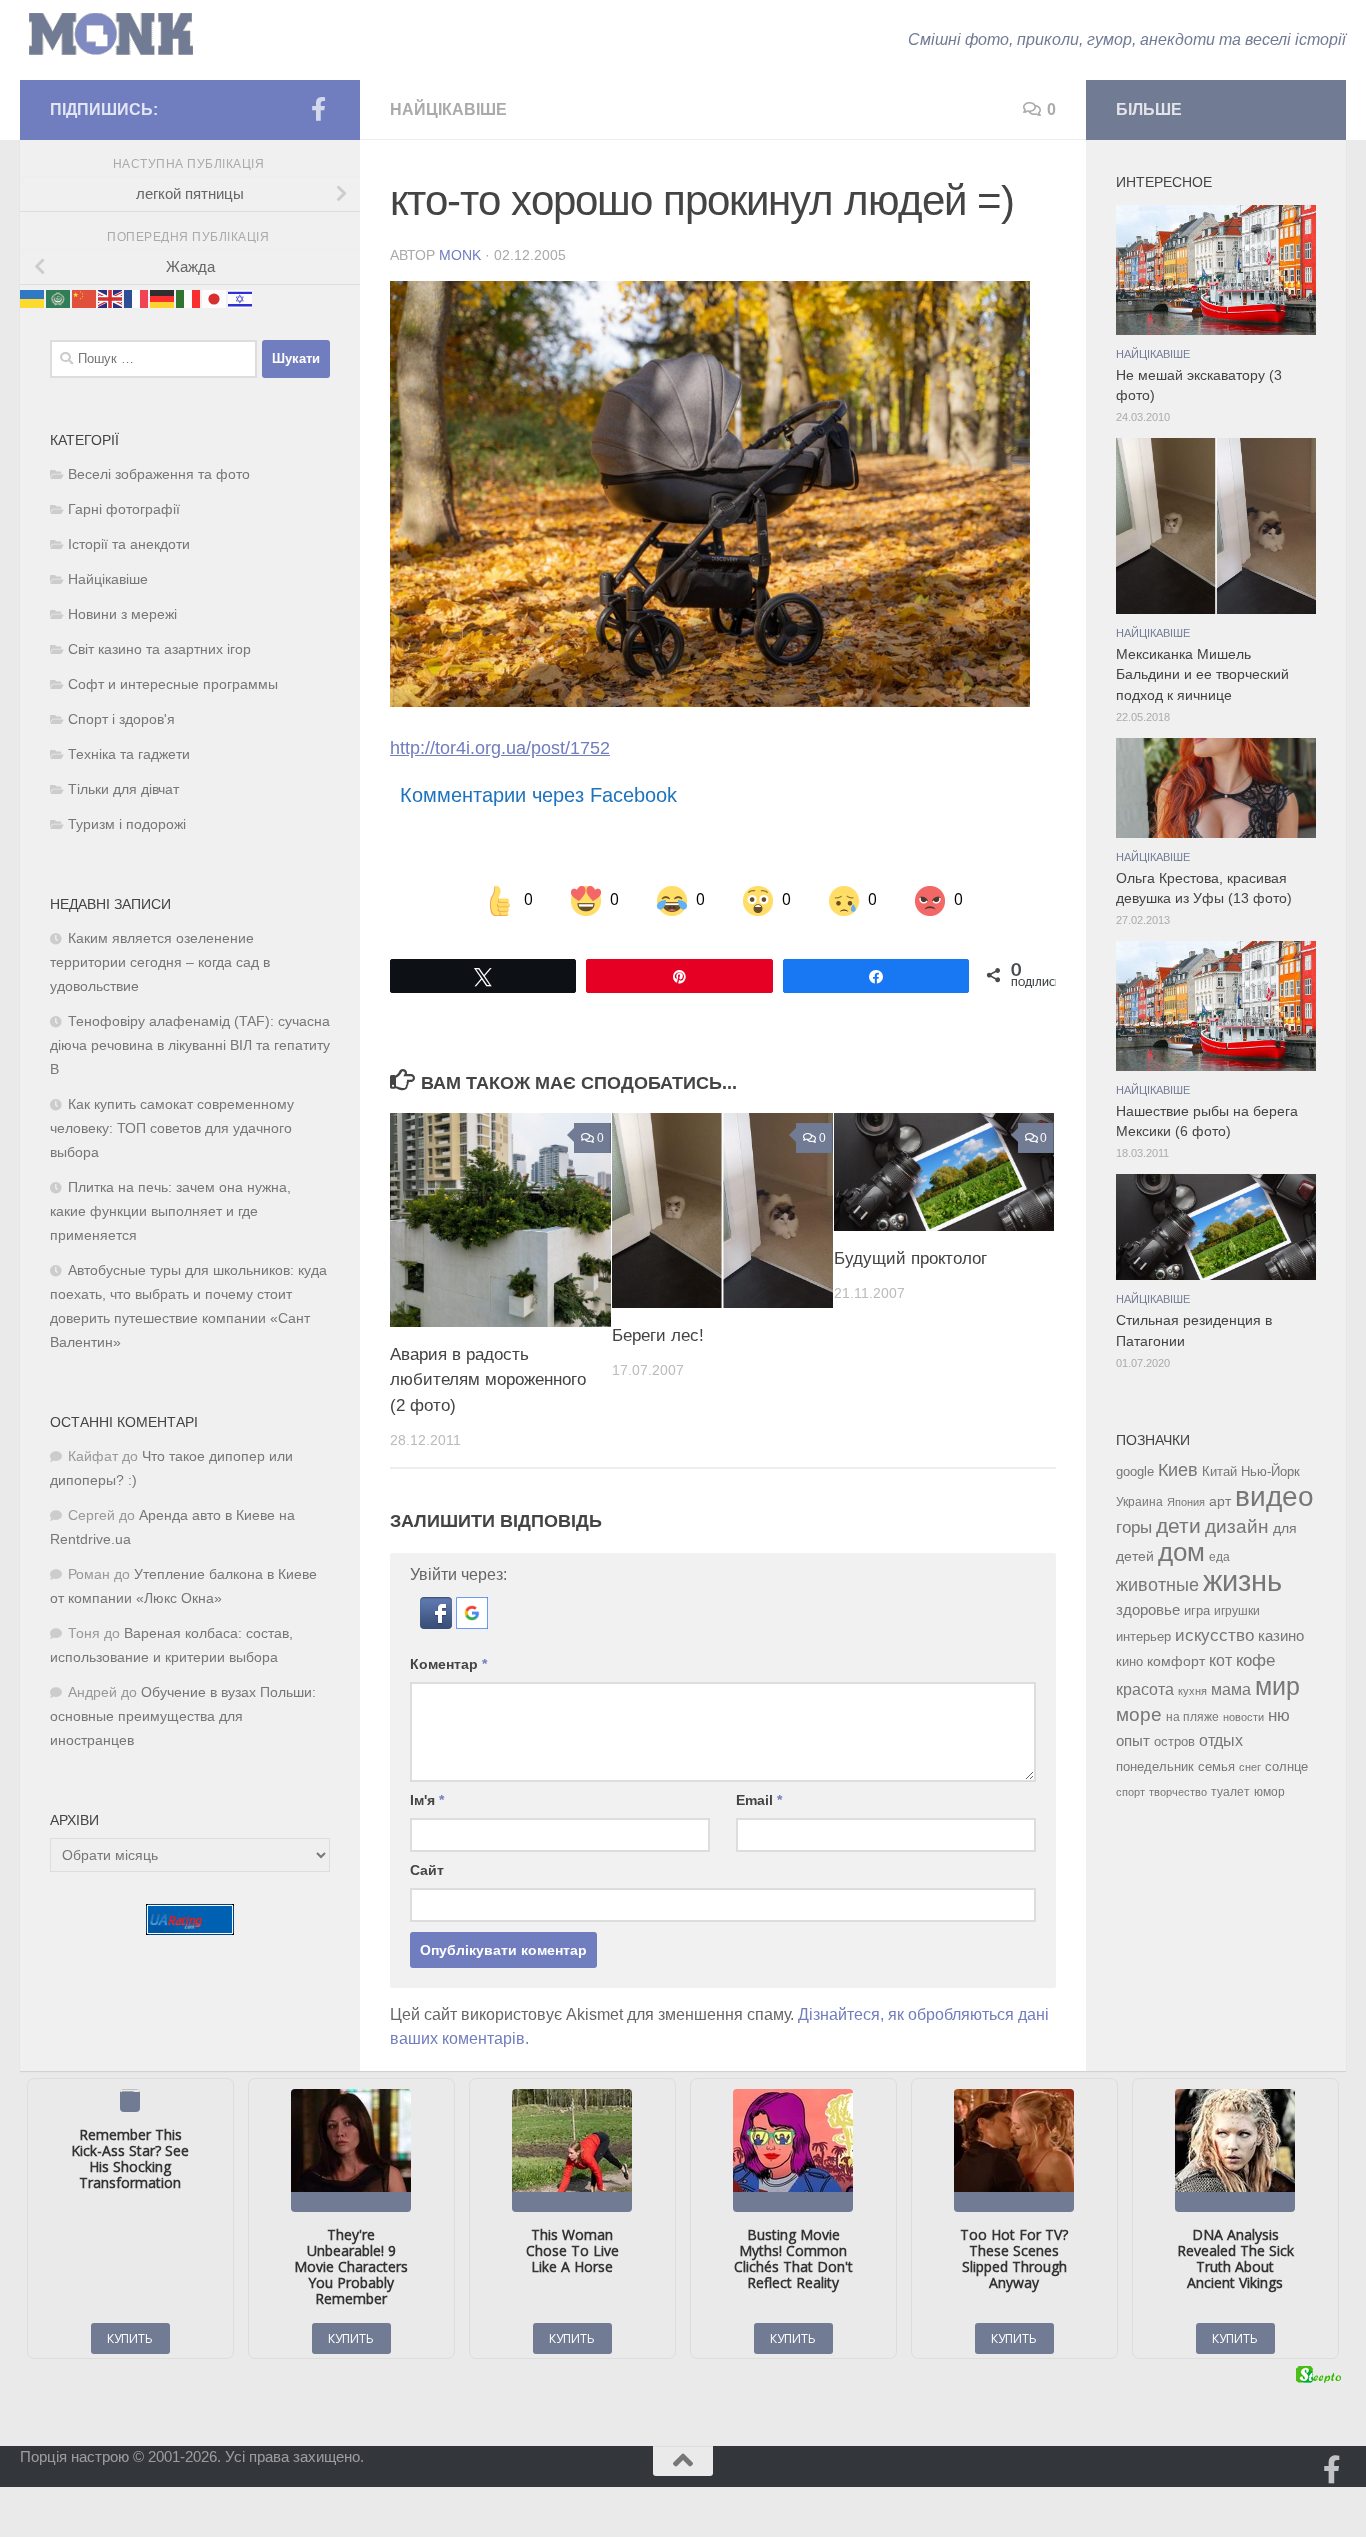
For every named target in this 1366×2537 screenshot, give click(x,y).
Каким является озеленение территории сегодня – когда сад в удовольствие (160, 962)
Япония (1186, 1502)
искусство (1214, 1635)
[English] (111, 297)
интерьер (1143, 1637)
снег (1250, 1767)
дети (1178, 1526)
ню (1279, 1715)
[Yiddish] (241, 297)
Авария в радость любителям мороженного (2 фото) (488, 1381)
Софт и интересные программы (173, 684)
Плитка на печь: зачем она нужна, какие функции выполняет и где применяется (170, 1211)
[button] (438, 1623)
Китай (1219, 1471)
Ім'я (427, 1800)
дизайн (1237, 1526)
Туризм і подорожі (127, 824)
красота (1145, 1689)
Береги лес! (658, 1336)
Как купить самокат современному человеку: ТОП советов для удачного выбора (172, 1128)
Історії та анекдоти (129, 544)
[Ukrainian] (33, 297)
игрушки (1237, 1611)
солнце (1286, 1766)
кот (1220, 1660)
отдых (1221, 1740)
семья (1216, 1766)
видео (1274, 1496)
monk (460, 255)
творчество (1178, 1792)
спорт (1130, 1792)
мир (1277, 1686)
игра (1197, 1610)
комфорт (1176, 1661)
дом (1181, 1552)
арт (1220, 1501)
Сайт (427, 1870)
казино (1281, 1636)
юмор (1269, 1791)
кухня (1192, 1691)
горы (1134, 1527)
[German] (163, 297)
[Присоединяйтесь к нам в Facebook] (318, 109)
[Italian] (189, 297)
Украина (1139, 1502)
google (1135, 1471)
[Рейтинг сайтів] (190, 1929)
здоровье (1148, 1609)
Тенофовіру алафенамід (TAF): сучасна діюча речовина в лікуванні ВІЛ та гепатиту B (190, 1045)
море (1139, 1714)
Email (759, 1800)
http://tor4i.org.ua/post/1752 (500, 748)
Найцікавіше (448, 109)
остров (1174, 1741)
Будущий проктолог (910, 1259)
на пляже (1192, 1717)
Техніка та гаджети (129, 754)
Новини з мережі (122, 614)
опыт (1133, 1740)
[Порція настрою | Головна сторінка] (111, 34)
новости (1243, 1717)
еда (1219, 1557)
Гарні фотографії (124, 509)
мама (1231, 1689)
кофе (1255, 1660)
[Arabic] (59, 297)
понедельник (1155, 1767)
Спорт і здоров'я (121, 719)
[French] (137, 297)
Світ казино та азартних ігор (159, 649)
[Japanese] (215, 297)
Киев (1178, 1470)
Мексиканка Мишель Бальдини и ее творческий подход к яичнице (1202, 675)
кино (1129, 1661)
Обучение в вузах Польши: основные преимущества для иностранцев (183, 1716)
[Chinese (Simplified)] (85, 297)
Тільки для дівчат (123, 789)
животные (1157, 1585)
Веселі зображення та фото (159, 474)
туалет (1230, 1792)
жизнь (1242, 1580)
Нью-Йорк (1270, 1471)
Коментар (448, 1664)
